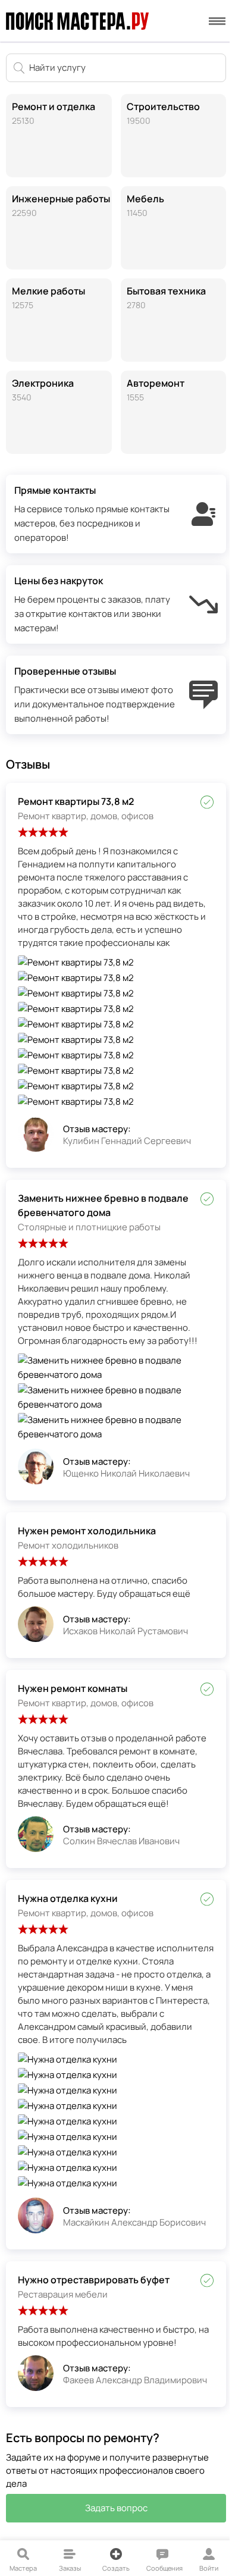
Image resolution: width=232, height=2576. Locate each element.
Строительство (163, 113)
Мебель (145, 205)
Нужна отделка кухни (68, 1898)
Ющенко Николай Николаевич (126, 1473)
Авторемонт (156, 390)
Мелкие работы (48, 297)
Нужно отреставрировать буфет (94, 2280)
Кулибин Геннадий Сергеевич (127, 1141)
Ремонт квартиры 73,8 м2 (76, 801)
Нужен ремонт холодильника (87, 1531)
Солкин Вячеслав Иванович (121, 1841)
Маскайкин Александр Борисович (134, 2222)
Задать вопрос (116, 2508)
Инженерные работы (61, 205)
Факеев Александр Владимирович (135, 2380)
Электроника (43, 390)
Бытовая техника (166, 297)
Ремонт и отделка (54, 113)
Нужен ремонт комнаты (73, 1688)
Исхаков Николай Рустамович (126, 1631)
